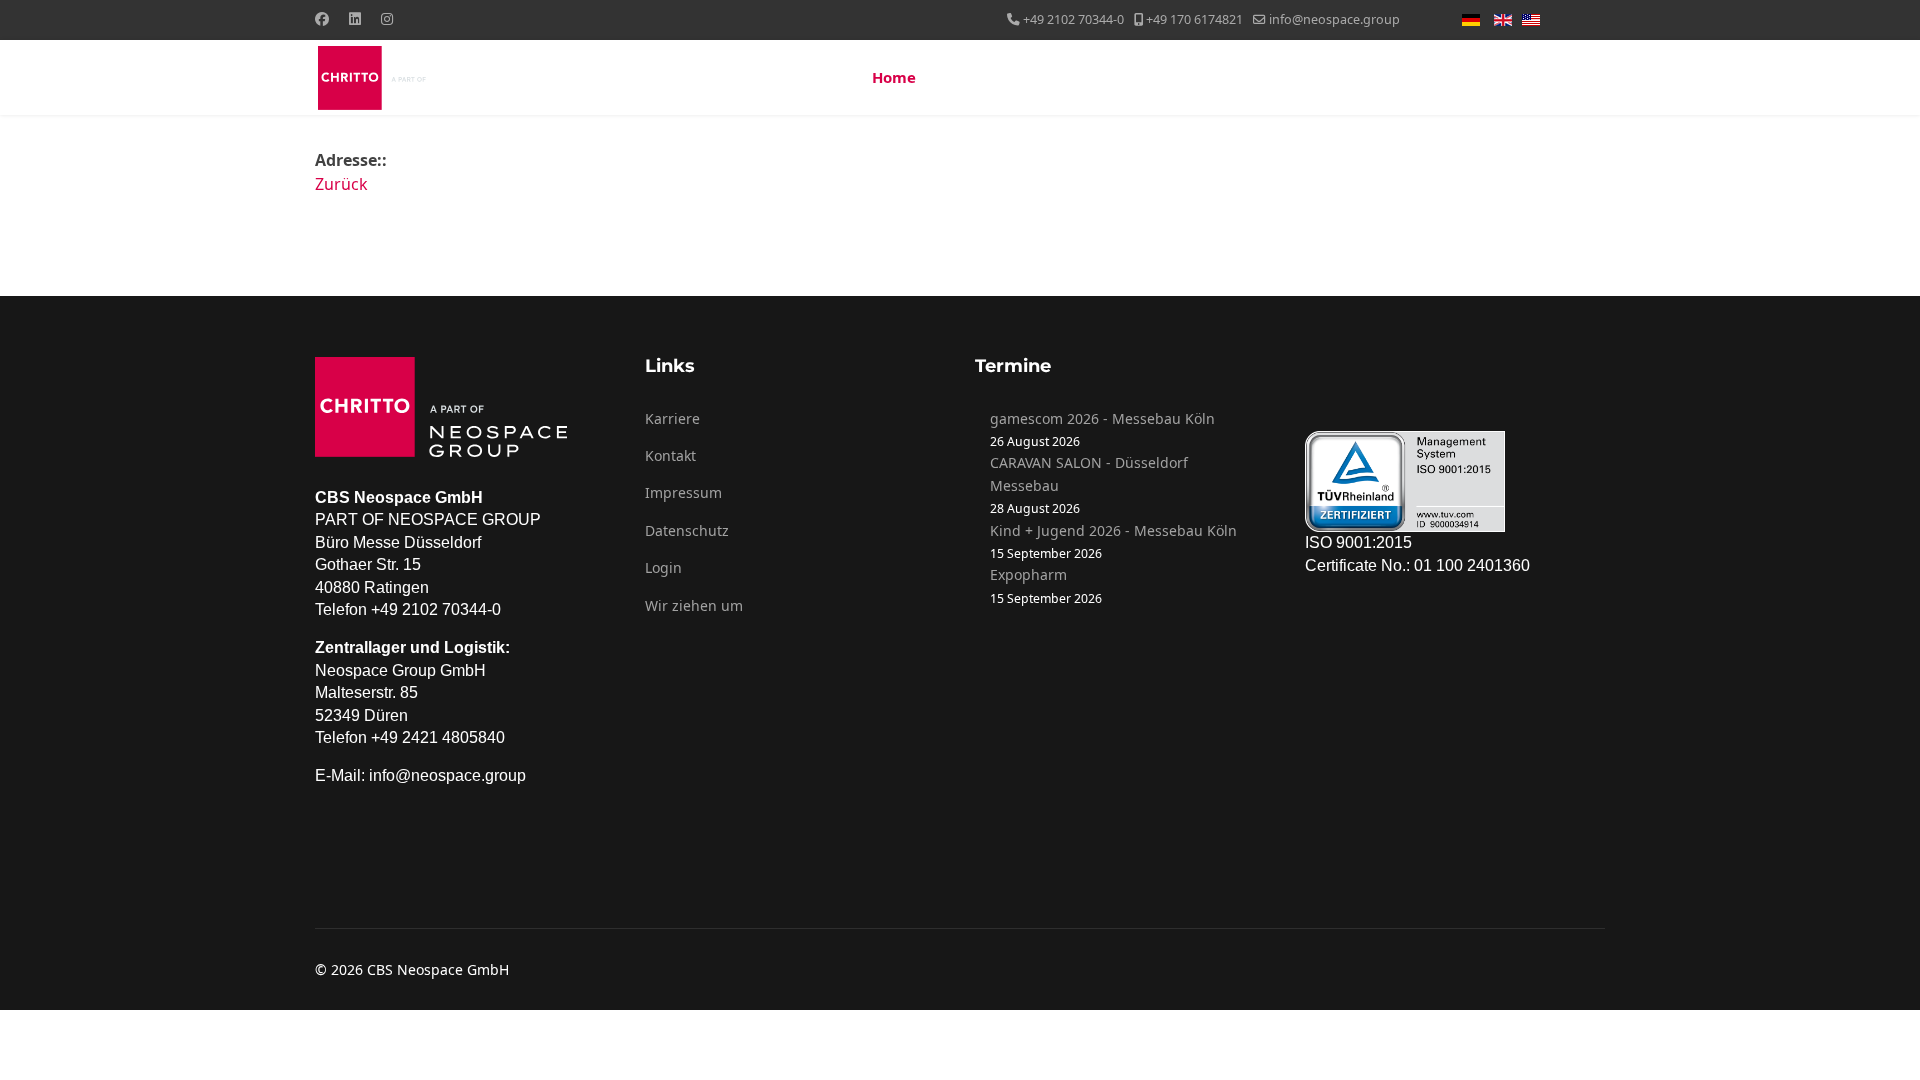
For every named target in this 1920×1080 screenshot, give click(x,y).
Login (663, 567)
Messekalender (1368, 77)
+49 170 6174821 (1194, 19)
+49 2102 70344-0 (1073, 19)
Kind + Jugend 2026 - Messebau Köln (1113, 530)
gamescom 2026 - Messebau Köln (1102, 418)
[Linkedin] (355, 18)
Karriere (672, 418)
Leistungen (1094, 77)
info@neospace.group (1334, 19)
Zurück (341, 184)
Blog (1466, 77)
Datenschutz (687, 530)
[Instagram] (387, 18)
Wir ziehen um (694, 605)
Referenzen (1224, 77)
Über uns (974, 77)
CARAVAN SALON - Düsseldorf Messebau (1089, 473)
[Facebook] (322, 18)
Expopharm (1028, 574)
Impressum (683, 492)
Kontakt (1557, 77)
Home (894, 77)
